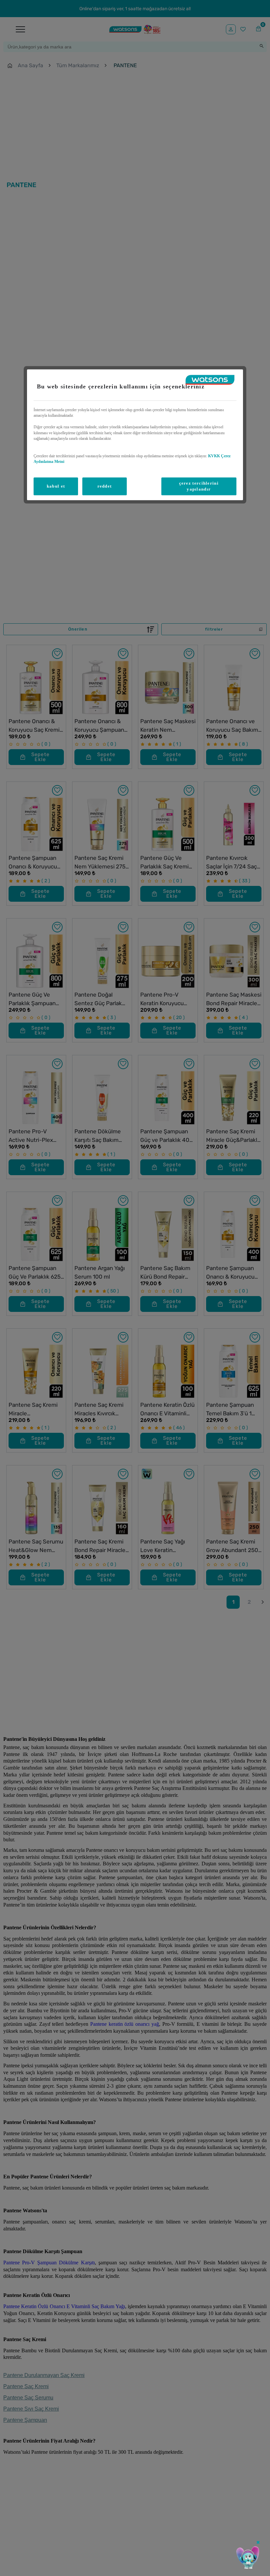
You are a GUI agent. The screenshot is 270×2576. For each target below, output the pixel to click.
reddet (105, 486)
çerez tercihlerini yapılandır (199, 486)
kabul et (56, 486)
